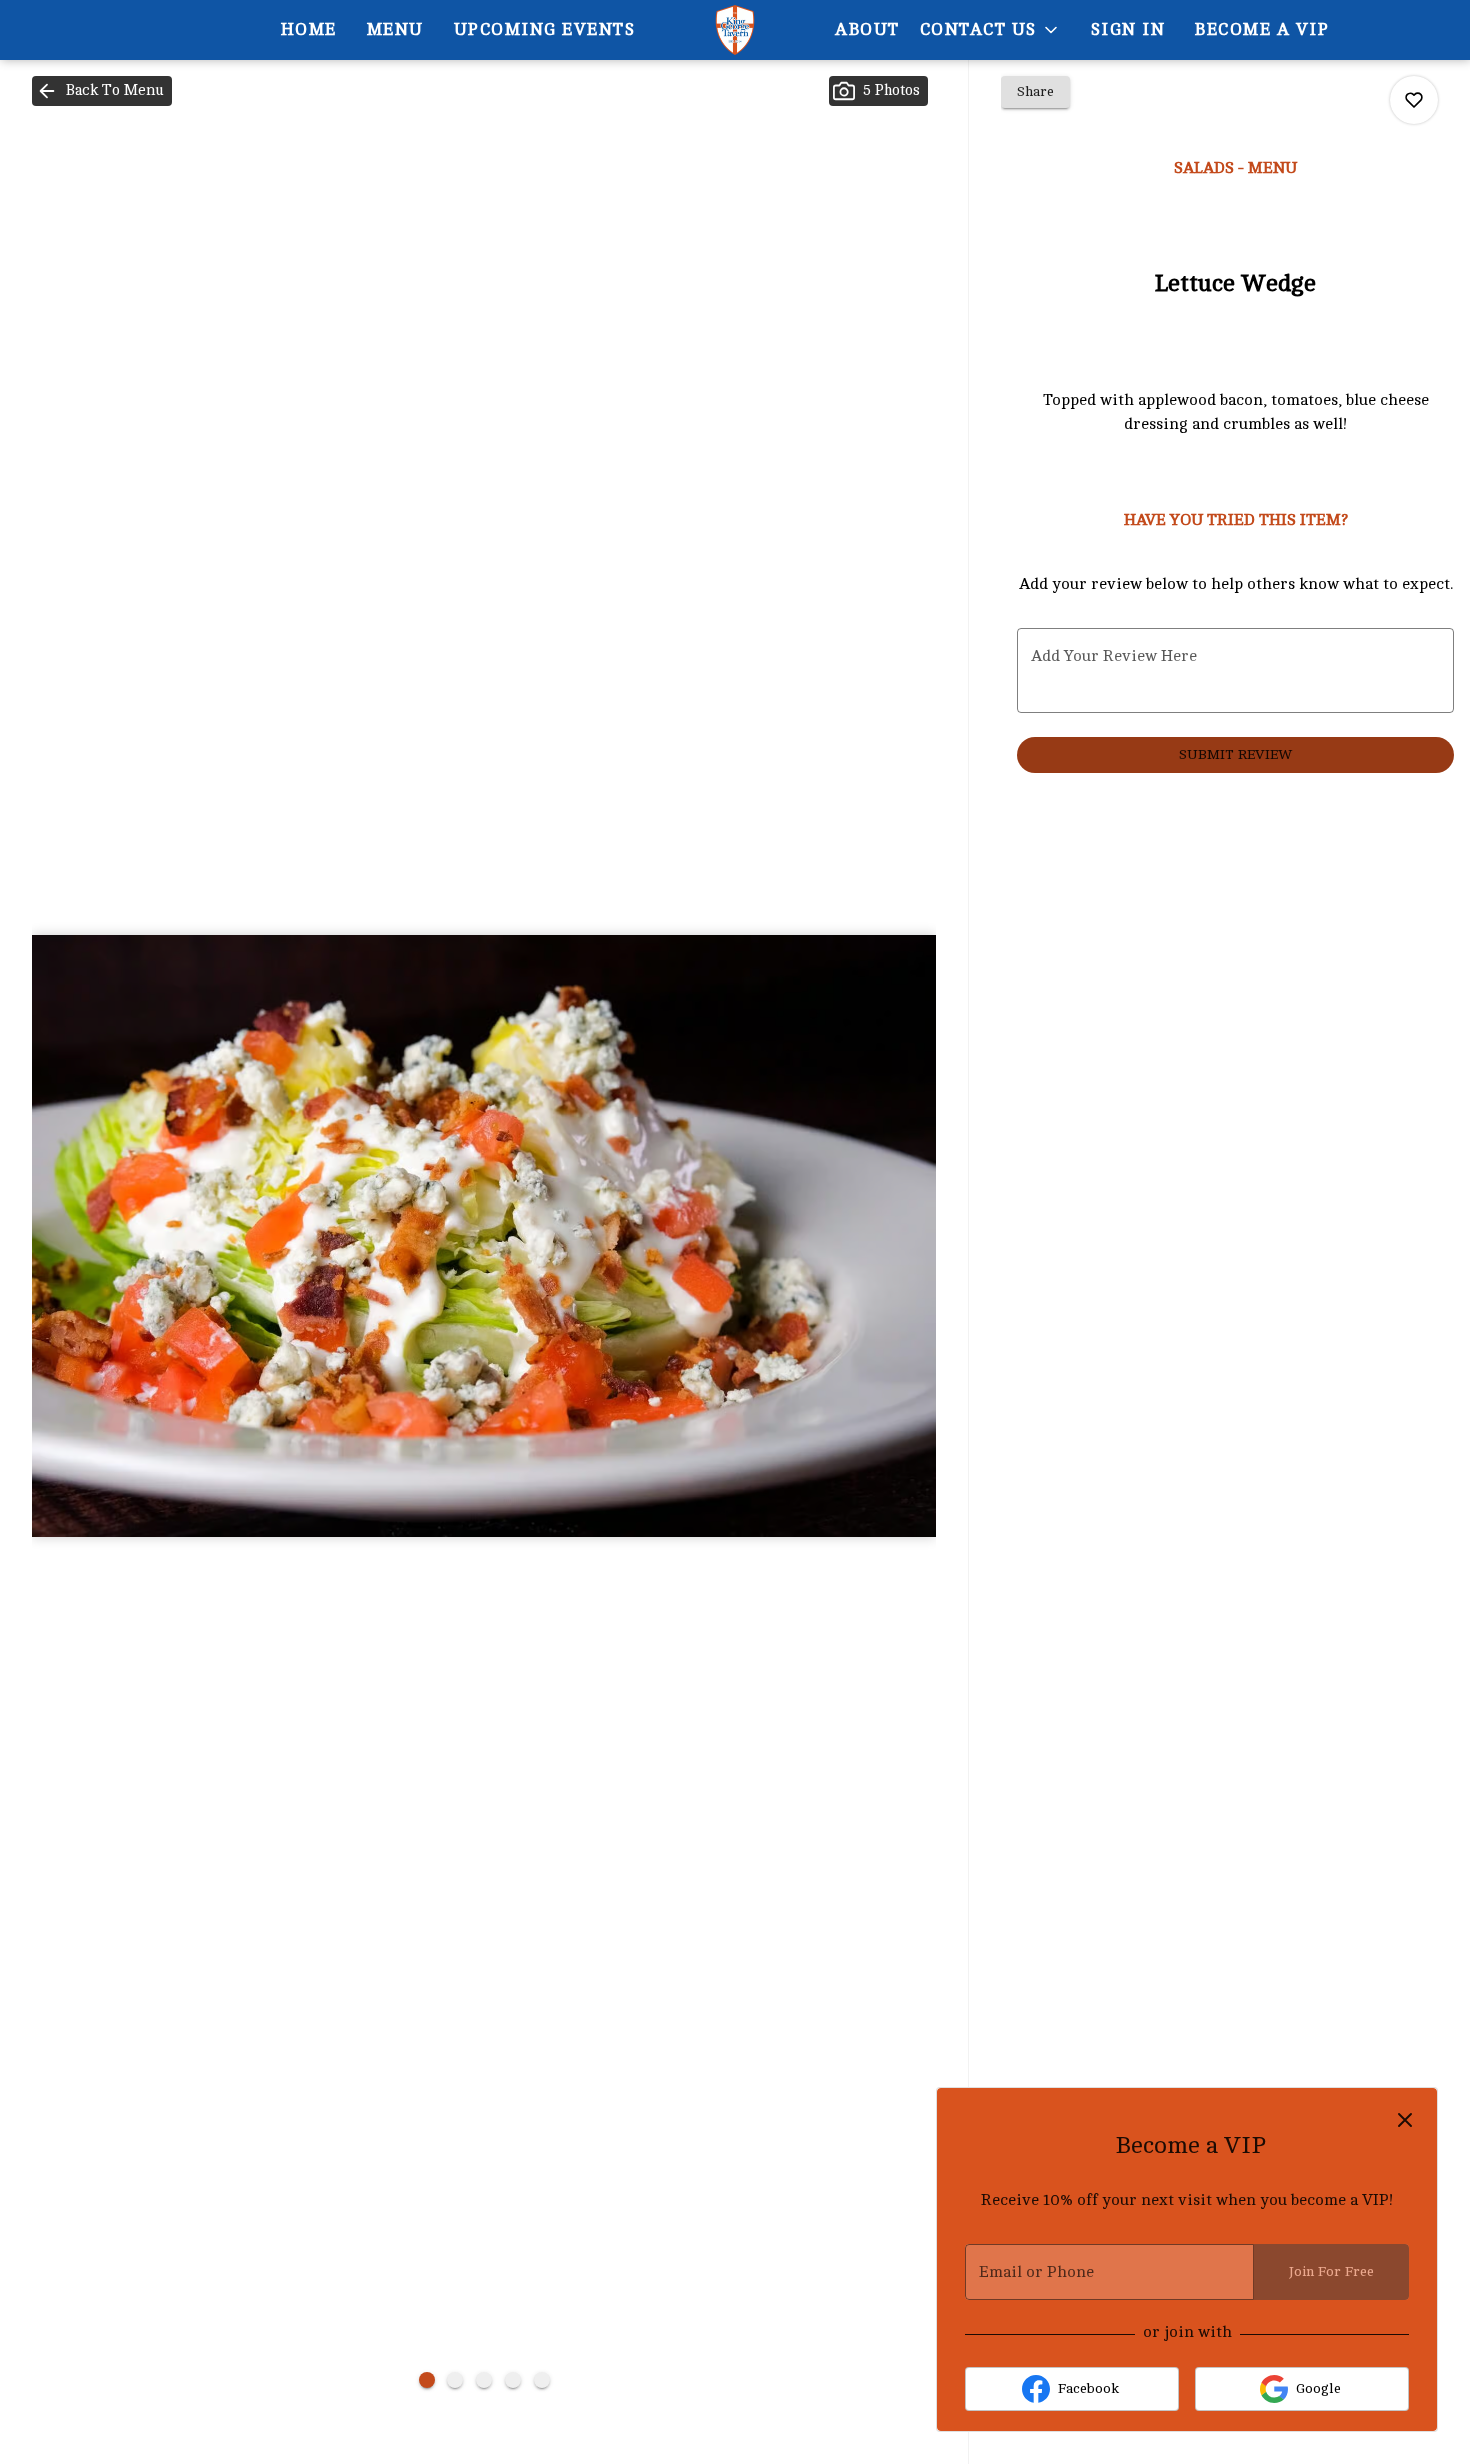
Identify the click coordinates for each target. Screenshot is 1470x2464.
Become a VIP (1262, 29)
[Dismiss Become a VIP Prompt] (1405, 2120)
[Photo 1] (427, 2380)
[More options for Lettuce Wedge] (1414, 100)
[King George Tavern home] (735, 30)
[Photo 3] (484, 2380)
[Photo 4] (513, 2380)
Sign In (1128, 29)
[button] (990, 30)
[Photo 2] (455, 2380)
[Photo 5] (542, 2380)
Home (309, 29)
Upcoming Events (545, 29)
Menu (395, 29)
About (867, 29)
